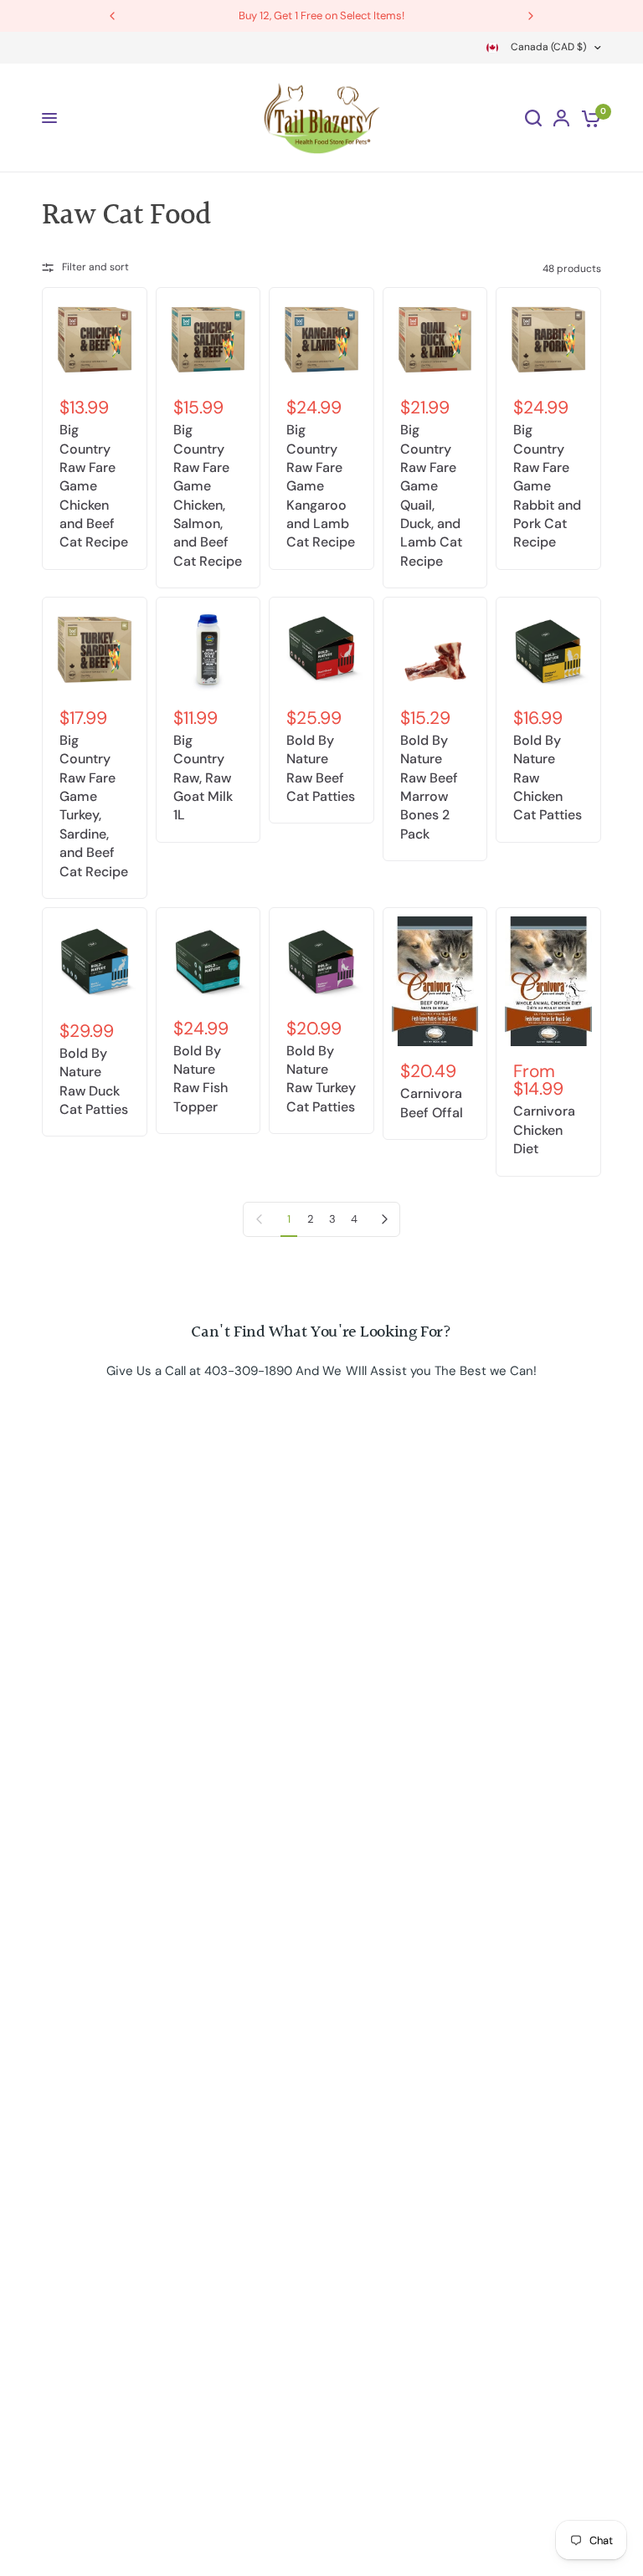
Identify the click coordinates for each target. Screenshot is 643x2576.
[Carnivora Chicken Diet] (548, 981)
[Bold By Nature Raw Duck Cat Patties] (95, 961)
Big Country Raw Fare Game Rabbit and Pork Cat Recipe (547, 486)
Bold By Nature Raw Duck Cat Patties (94, 1081)
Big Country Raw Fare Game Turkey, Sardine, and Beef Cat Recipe (94, 806)
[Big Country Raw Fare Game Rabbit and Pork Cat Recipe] (548, 340)
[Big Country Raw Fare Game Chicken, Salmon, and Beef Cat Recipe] (208, 340)
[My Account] (561, 118)
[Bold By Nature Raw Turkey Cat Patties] (321, 960)
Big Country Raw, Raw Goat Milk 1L (203, 778)
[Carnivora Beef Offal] (435, 981)
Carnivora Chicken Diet (544, 1130)
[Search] (533, 118)
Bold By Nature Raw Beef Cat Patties (321, 768)
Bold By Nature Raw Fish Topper (201, 1079)
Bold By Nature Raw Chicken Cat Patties (548, 778)
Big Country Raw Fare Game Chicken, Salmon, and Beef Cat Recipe (208, 495)
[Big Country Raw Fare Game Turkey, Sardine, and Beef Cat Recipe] (95, 649)
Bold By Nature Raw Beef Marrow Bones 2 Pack (429, 787)
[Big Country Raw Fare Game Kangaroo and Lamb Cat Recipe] (321, 340)
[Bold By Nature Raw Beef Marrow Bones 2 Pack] (435, 649)
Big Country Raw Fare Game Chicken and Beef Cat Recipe (94, 486)
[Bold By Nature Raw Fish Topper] (208, 960)
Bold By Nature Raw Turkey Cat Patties (321, 1079)
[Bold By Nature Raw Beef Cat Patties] (321, 649)
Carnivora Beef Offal (432, 1103)
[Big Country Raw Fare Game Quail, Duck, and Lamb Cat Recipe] (435, 340)
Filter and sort (95, 267)
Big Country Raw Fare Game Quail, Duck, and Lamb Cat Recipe (431, 495)
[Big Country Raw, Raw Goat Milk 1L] (208, 649)
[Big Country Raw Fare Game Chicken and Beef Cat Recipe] (95, 340)
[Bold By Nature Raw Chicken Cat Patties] (548, 649)
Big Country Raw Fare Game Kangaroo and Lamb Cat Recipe (321, 486)
